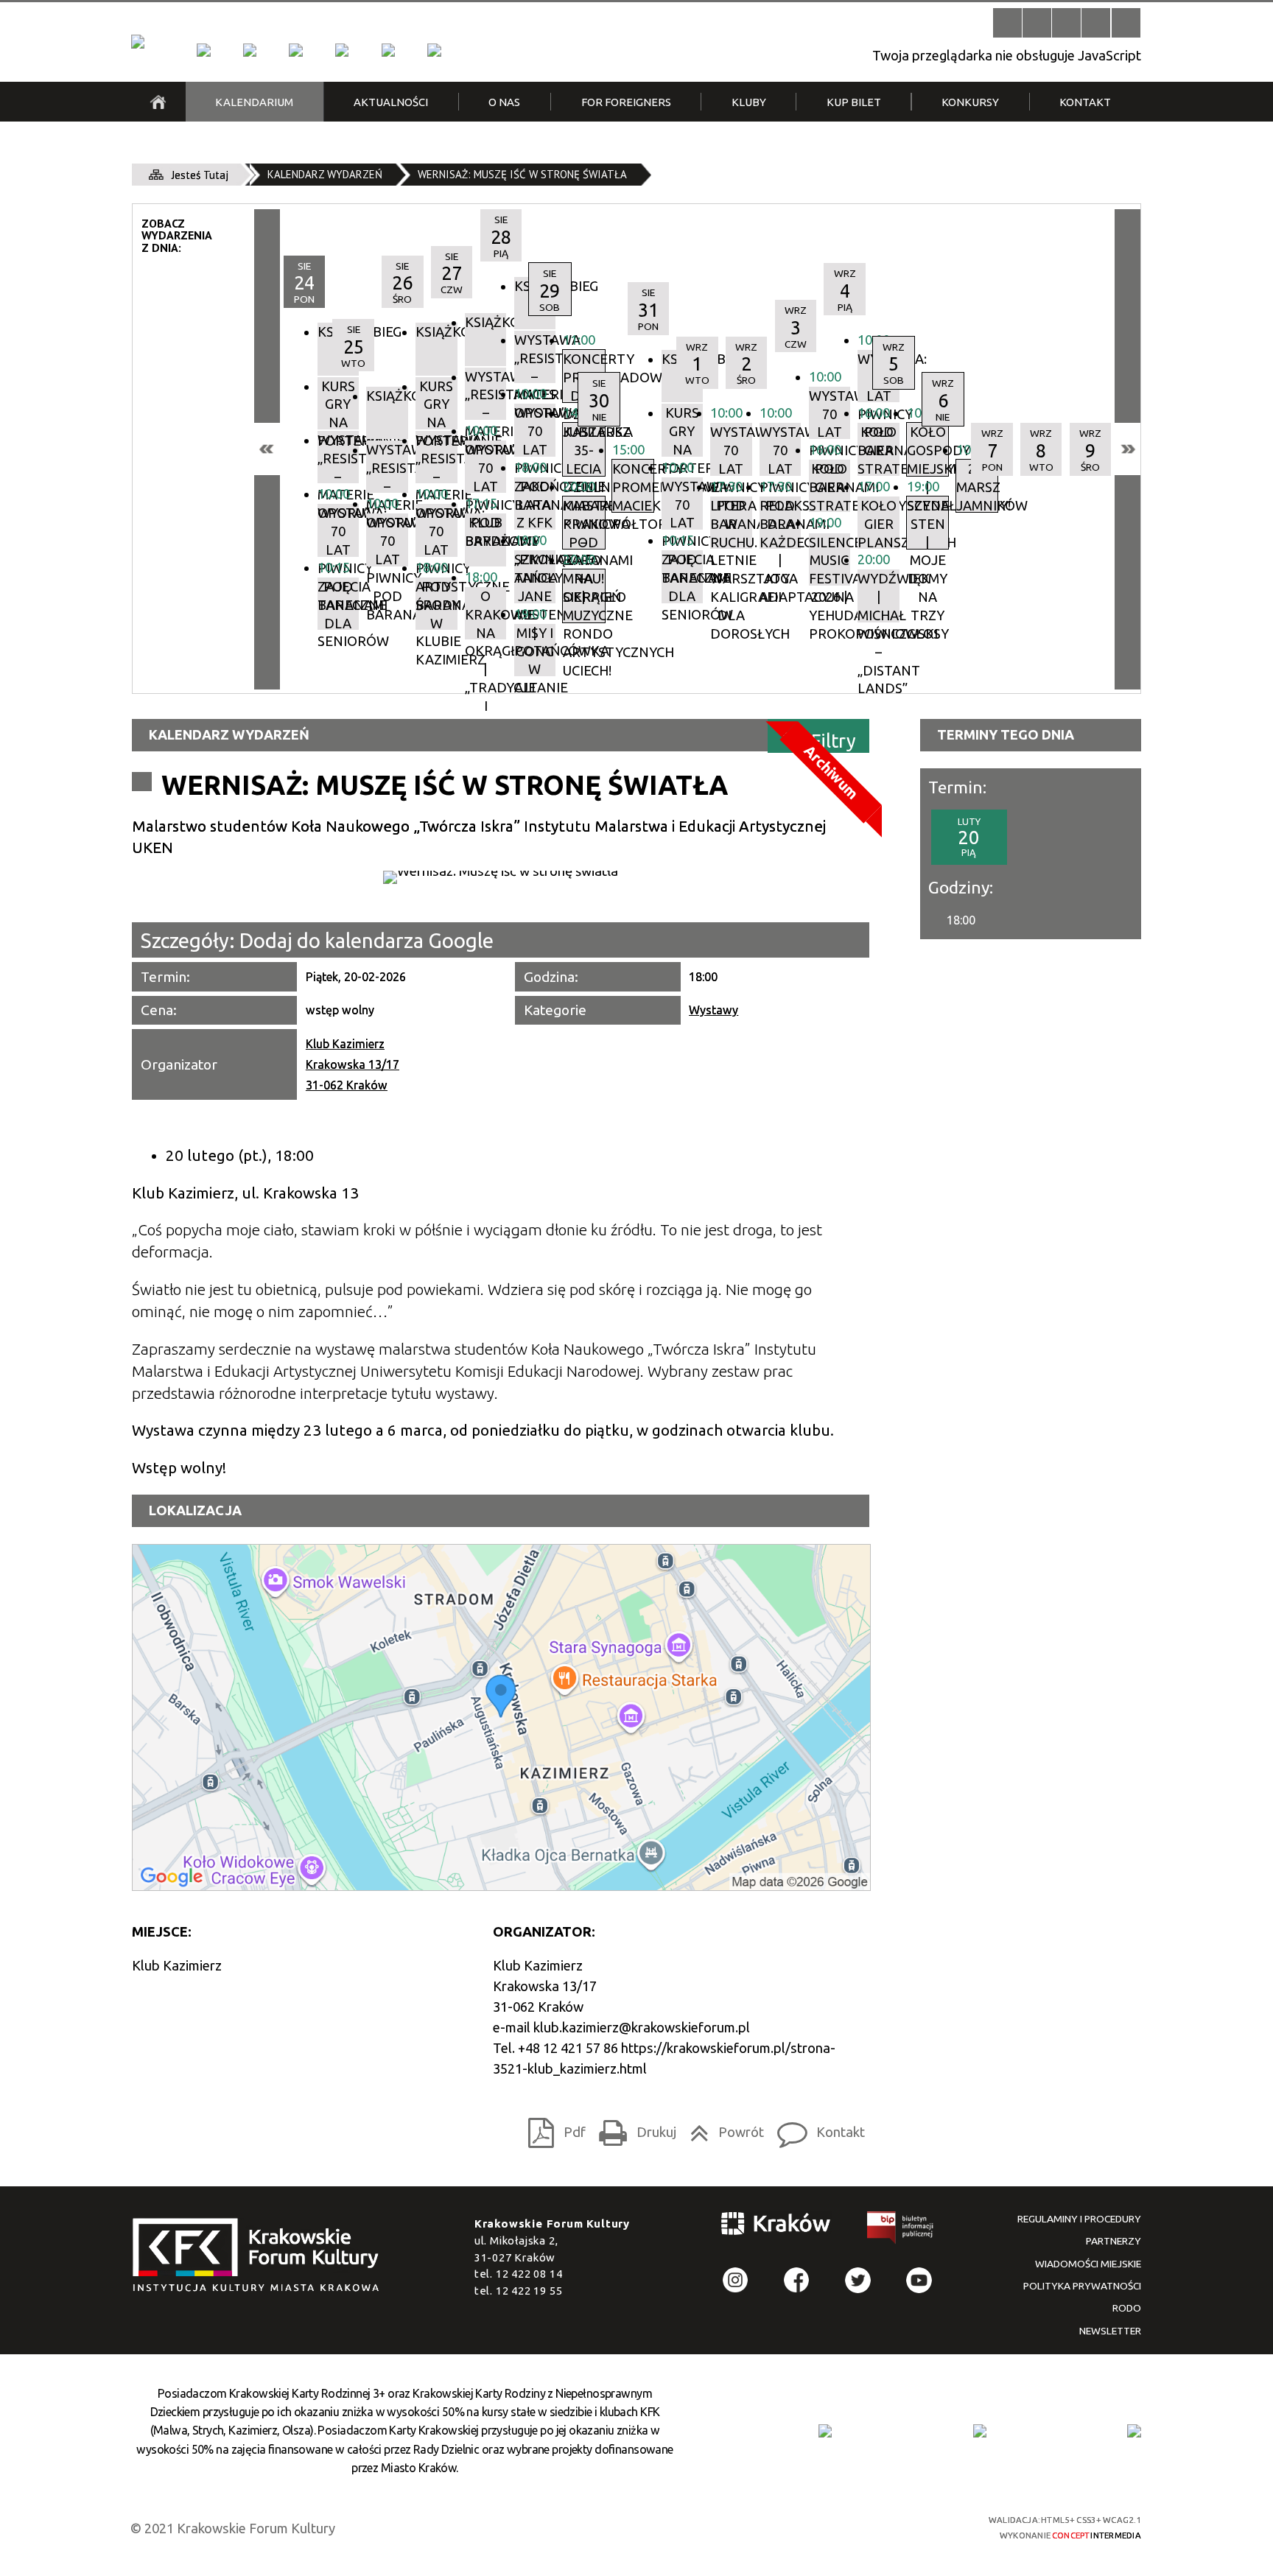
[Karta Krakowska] (1134, 2431)
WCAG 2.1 (914, 2525)
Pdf (553, 2128)
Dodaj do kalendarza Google (367, 940)
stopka (261, 2256)
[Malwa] (203, 50)
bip (901, 2231)
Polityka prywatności (1082, 2286)
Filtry (834, 741)
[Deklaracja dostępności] (1066, 22)
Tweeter (858, 2280)
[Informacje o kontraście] (1126, 22)
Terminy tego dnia (1006, 734)
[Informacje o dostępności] (1037, 22)
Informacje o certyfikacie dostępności (651, 2528)
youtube (919, 2280)
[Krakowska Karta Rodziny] (825, 2431)
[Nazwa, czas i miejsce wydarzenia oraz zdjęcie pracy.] (501, 877)
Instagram (736, 2280)
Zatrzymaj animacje (1007, 22)
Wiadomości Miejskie (1088, 2264)
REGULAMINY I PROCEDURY (1079, 2219)
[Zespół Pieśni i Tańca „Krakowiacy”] (434, 50)
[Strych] (342, 50)
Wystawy (713, 1010)
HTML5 (835, 2526)
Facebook (797, 2280)
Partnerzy (1114, 2241)
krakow (776, 2226)
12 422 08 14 (529, 2274)
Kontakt (817, 2128)
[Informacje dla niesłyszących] (1096, 22)
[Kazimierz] (295, 50)
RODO (1127, 2308)
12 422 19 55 (529, 2291)
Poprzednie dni (267, 449)
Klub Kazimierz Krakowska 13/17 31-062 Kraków (353, 1064)
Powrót (722, 2128)
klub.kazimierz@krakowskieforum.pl (642, 2027)
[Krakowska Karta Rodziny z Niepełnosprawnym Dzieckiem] (980, 2431)
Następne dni (1128, 449)
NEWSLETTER (1110, 2331)
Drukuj (633, 2128)
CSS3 (861, 2526)
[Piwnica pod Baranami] (388, 50)
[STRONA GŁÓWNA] (158, 102)
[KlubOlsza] (250, 50)
